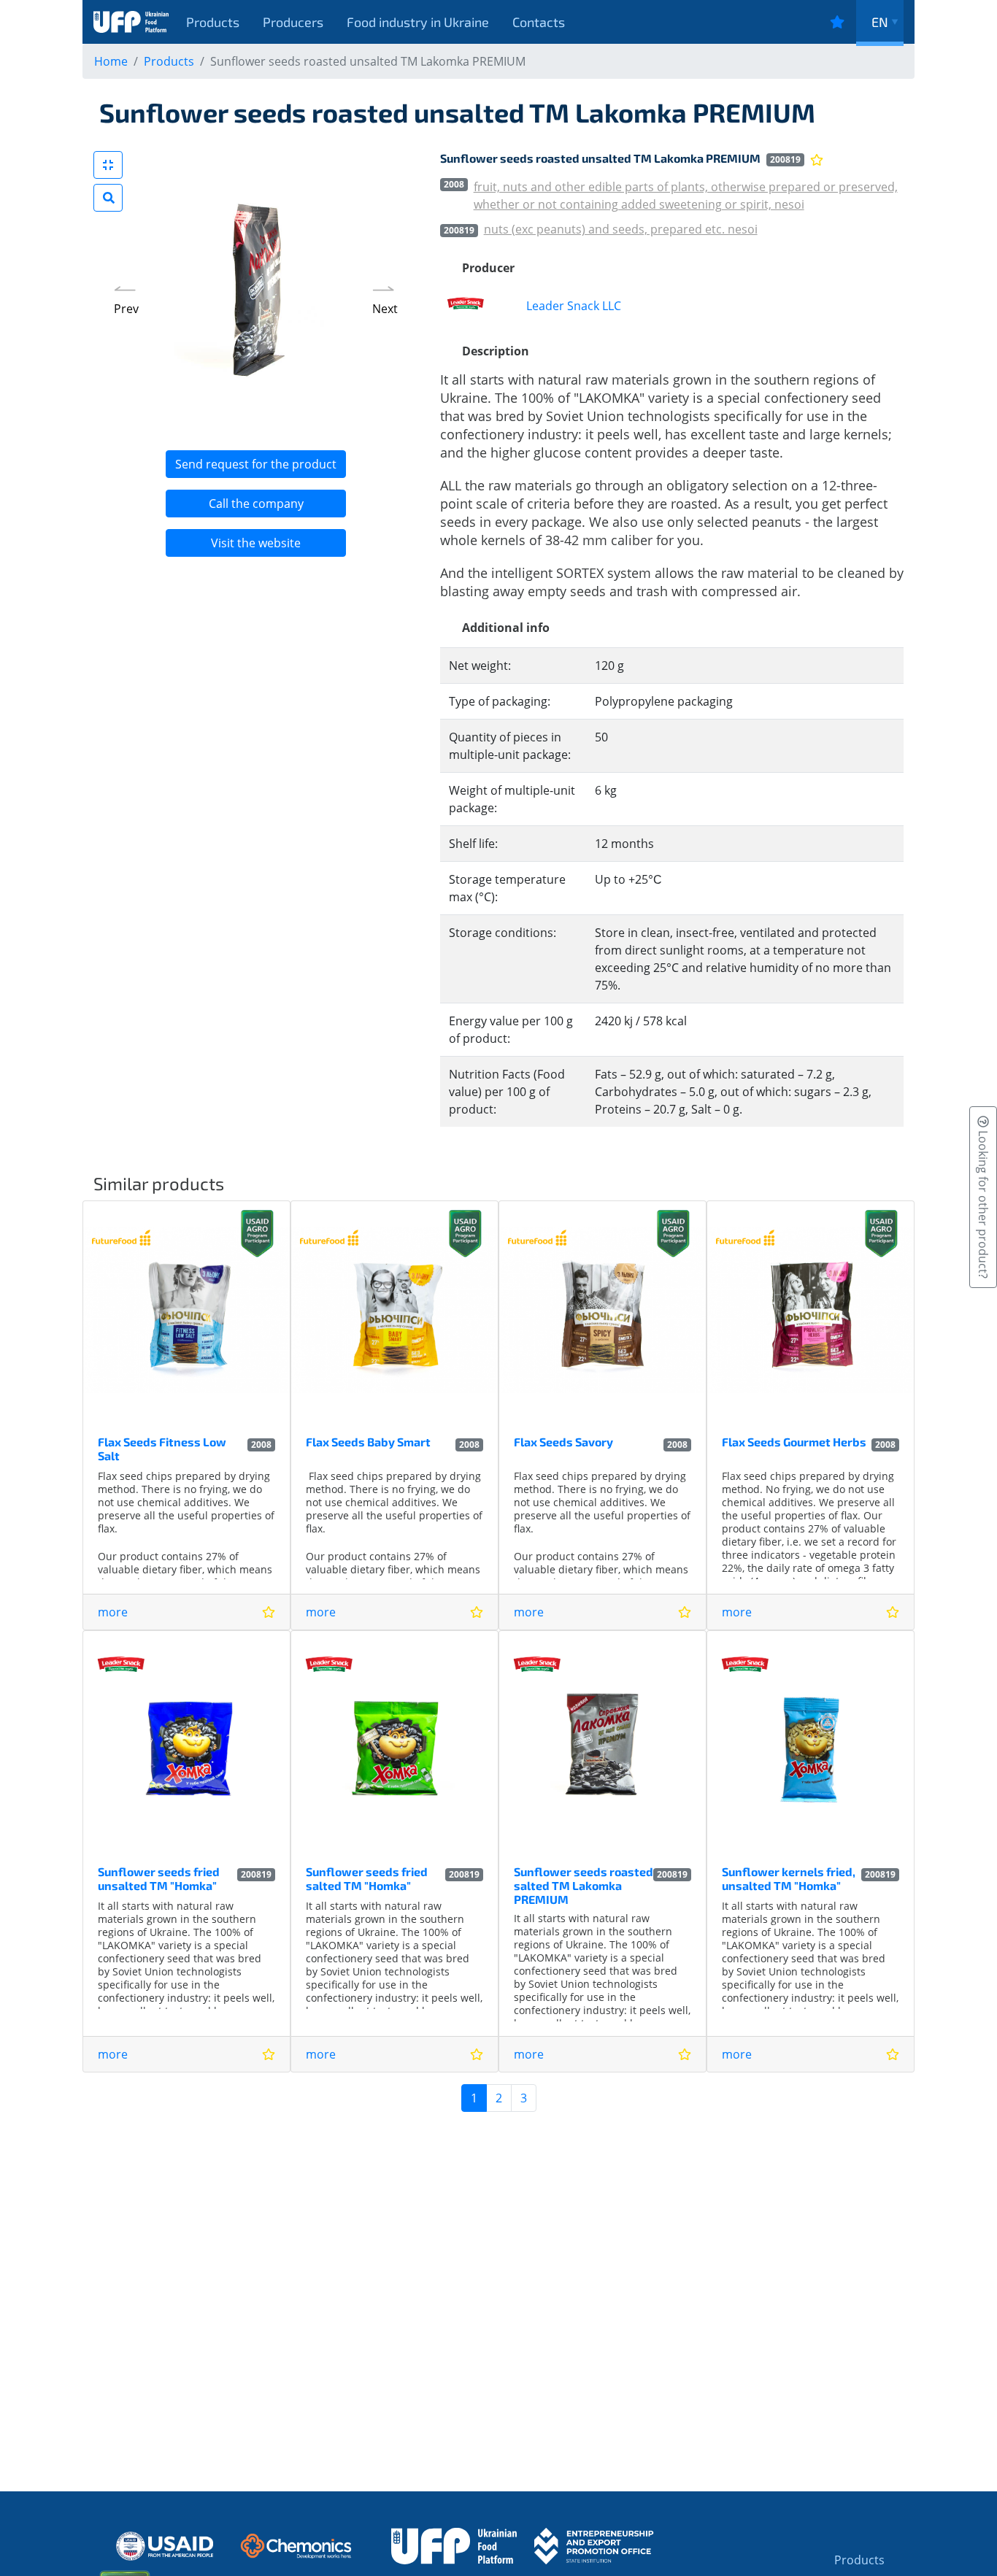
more (113, 1612)
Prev (126, 309)
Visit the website (256, 543)
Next (385, 309)
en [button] (880, 22)
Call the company (256, 504)
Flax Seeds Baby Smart (368, 1442)
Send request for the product (256, 464)
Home (111, 61)
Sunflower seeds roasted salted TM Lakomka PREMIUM (584, 1885)
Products (213, 22)
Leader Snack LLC (574, 306)
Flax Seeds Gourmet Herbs (794, 1442)
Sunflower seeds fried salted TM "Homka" (367, 1878)
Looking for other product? (983, 1203)
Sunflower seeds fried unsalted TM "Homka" (159, 1878)
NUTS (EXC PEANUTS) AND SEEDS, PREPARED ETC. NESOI (621, 229)
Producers (293, 22)
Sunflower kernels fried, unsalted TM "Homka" (789, 1878)
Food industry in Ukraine (418, 22)
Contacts (539, 22)
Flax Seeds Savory (563, 1442)
